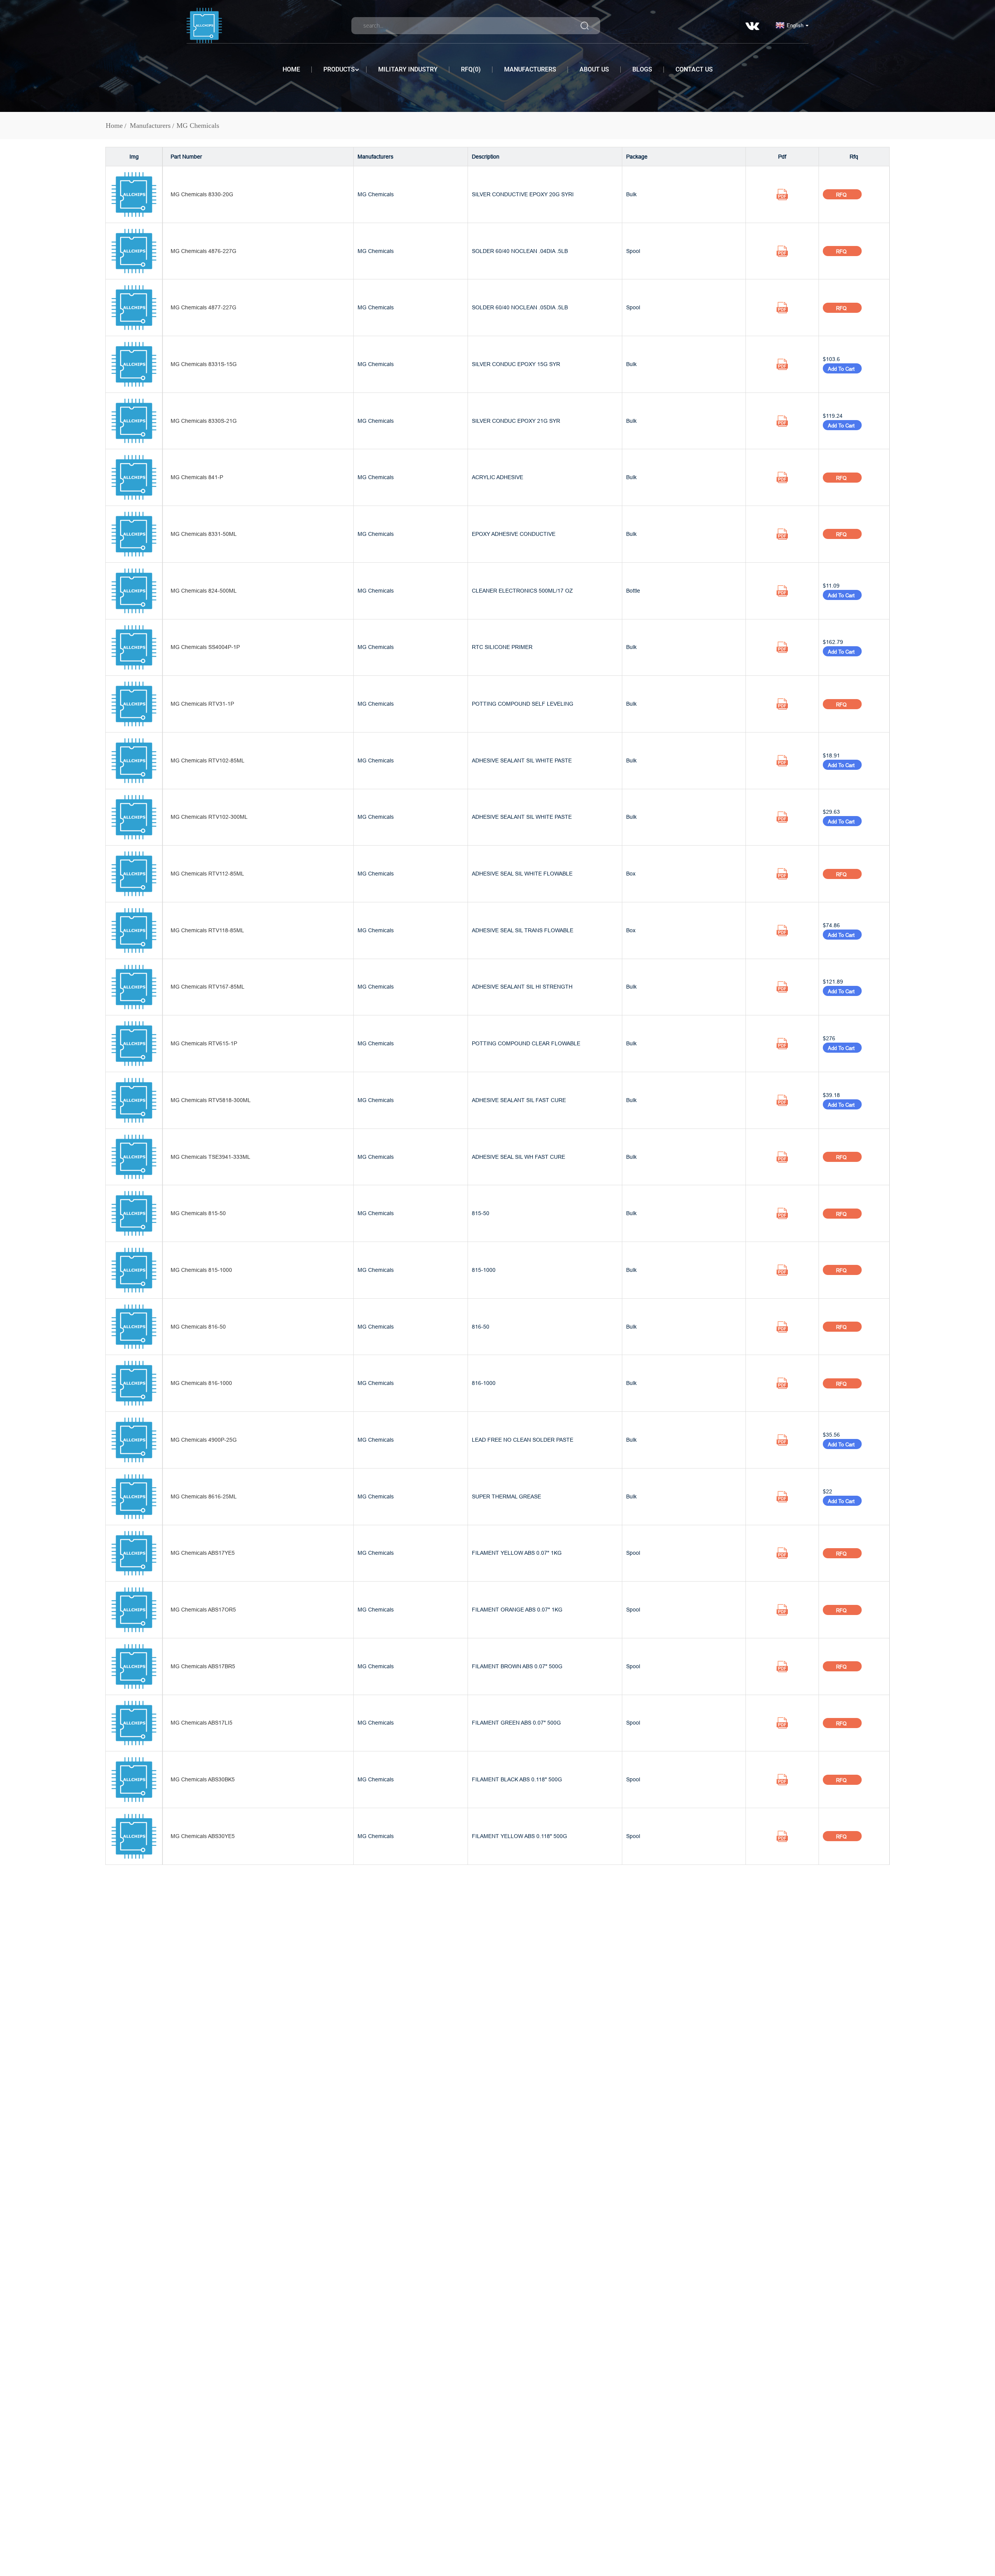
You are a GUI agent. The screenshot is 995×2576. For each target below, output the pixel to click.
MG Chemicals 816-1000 (201, 1383)
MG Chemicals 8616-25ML (204, 1496)
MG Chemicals (198, 126)
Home (291, 69)
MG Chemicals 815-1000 (201, 1270)
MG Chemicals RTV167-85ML (208, 987)
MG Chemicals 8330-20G (202, 194)
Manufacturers (530, 69)
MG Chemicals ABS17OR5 (203, 1610)
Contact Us (694, 69)
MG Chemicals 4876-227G (203, 251)
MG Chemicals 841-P (197, 477)
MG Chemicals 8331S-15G (204, 364)
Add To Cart (842, 369)
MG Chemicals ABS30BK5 (203, 1779)
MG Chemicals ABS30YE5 (203, 1836)
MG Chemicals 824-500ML (204, 591)
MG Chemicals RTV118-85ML (207, 930)
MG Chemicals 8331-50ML (204, 534)
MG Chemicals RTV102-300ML (209, 817)
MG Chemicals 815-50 (198, 1213)
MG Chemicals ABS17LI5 (202, 1723)
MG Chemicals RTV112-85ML (207, 874)
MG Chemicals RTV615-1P (204, 1043)
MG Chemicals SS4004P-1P (205, 647)
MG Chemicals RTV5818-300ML (211, 1100)
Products (339, 69)
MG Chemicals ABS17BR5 (203, 1666)
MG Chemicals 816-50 (198, 1327)
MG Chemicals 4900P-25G (204, 1440)
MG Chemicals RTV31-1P (202, 704)
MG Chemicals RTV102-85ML (208, 760)
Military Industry (408, 69)
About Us (594, 69)
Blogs (642, 69)
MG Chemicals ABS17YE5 (203, 1553)
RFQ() (471, 69)
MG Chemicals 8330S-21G (204, 421)
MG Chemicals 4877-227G (203, 307)
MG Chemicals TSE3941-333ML (210, 1157)
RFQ (842, 195)
